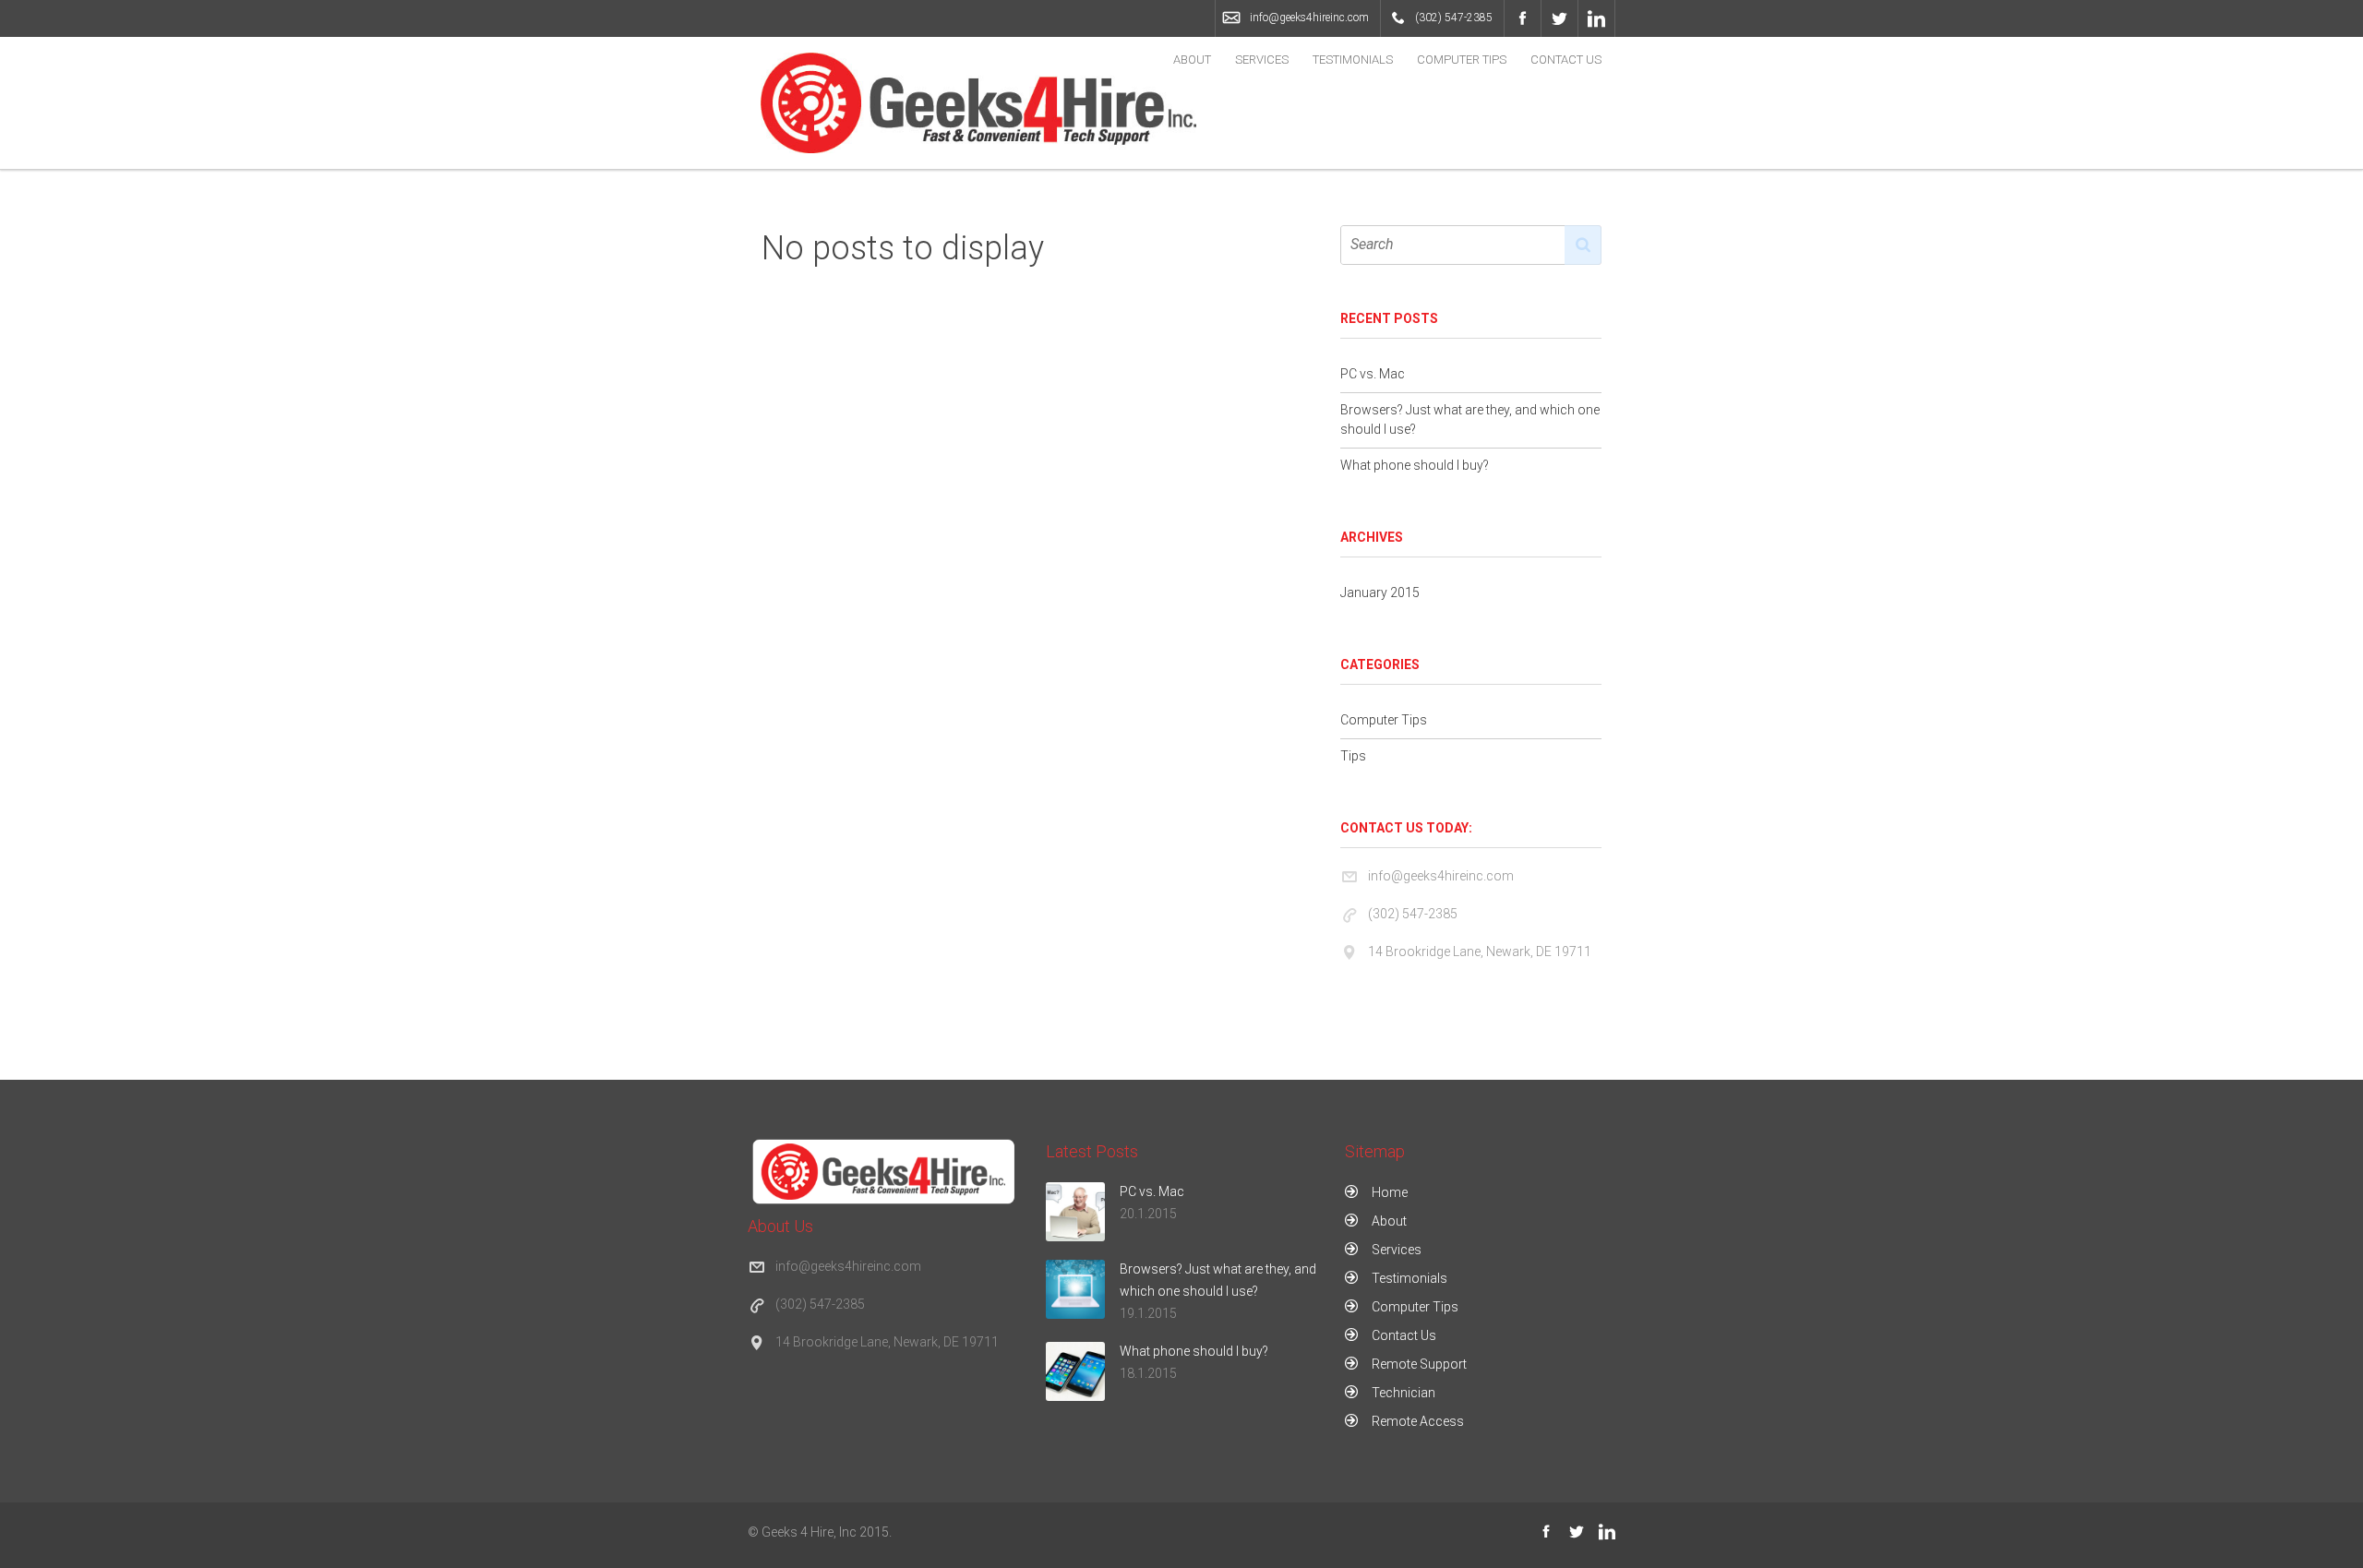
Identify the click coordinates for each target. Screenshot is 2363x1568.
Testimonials (1353, 60)
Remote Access (1418, 1421)
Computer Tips (1462, 60)
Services (1262, 60)
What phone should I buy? (1415, 465)
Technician (1403, 1393)
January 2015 (1380, 592)
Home (1390, 1192)
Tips (1353, 756)
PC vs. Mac (1373, 374)
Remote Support (1419, 1364)
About (1192, 60)
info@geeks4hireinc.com (1309, 18)
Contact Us (1566, 60)
